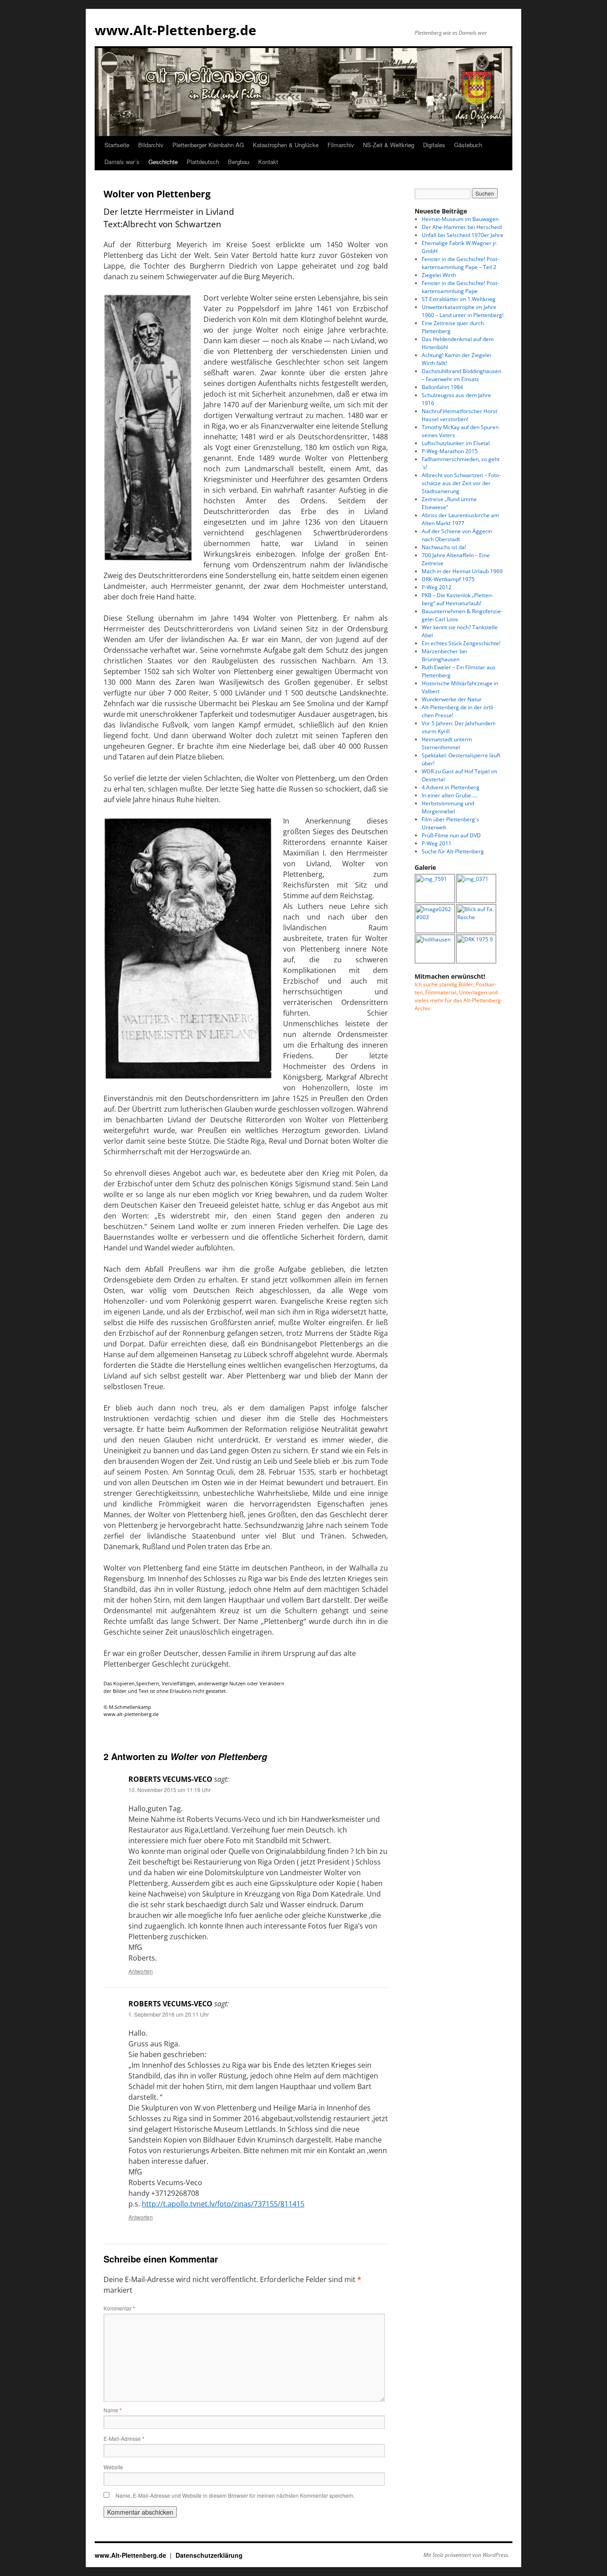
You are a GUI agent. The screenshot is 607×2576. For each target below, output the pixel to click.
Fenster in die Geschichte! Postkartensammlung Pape (460, 287)
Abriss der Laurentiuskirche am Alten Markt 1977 (460, 519)
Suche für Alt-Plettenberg (453, 851)
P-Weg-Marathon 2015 (450, 451)
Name (113, 2410)
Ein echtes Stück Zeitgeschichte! (461, 643)
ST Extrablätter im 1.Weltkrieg (459, 299)
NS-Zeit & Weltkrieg (389, 145)
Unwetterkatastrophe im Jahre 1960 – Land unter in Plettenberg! (463, 311)
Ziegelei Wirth (439, 275)
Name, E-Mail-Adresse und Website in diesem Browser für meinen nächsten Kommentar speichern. (235, 2495)
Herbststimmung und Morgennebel (448, 807)
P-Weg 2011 (437, 843)
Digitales (434, 145)
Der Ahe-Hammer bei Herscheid (462, 227)
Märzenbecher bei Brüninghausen (444, 655)
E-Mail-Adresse (124, 2438)
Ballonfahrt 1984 (442, 387)
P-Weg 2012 (437, 587)
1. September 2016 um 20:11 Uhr (169, 2014)
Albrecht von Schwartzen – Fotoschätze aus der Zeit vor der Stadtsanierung (461, 483)
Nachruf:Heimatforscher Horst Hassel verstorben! (459, 415)
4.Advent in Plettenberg (451, 787)
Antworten (141, 1971)
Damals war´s (122, 162)
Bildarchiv (151, 145)
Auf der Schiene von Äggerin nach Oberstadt (457, 535)
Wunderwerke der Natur (452, 699)
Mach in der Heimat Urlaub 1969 (462, 571)
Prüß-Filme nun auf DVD (451, 835)
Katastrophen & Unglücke (286, 145)
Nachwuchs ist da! (444, 547)
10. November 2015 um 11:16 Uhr (170, 1790)
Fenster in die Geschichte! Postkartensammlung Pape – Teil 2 (460, 263)
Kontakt (268, 162)
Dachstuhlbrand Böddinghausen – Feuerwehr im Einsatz (461, 375)
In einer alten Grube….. (450, 795)
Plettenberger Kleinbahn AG (208, 145)
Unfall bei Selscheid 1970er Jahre (463, 235)
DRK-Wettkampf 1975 (448, 579)
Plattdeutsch (203, 162)
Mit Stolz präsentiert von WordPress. (466, 2555)
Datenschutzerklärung (209, 2555)
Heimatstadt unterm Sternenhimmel (447, 743)
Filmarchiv (341, 145)
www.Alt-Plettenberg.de (176, 30)
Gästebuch (468, 145)
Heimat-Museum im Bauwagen (460, 219)
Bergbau (239, 162)
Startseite (117, 145)
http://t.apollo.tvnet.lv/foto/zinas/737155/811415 (223, 2204)
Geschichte (163, 162)
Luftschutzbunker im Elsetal (456, 443)
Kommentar (119, 2308)
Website (113, 2467)
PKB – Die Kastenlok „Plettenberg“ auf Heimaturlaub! (457, 599)
